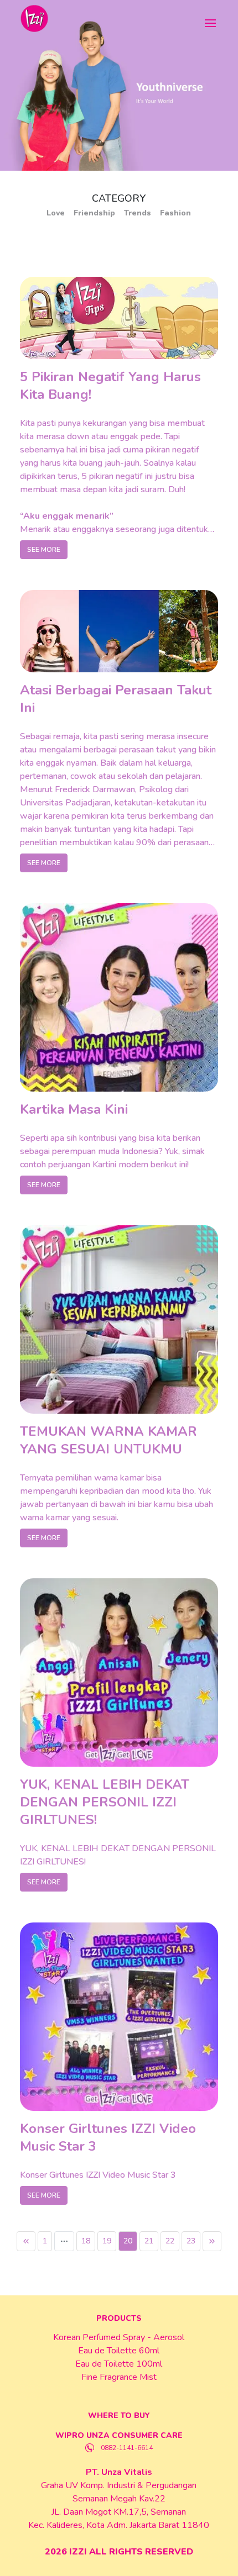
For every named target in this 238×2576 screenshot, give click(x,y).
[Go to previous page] (26, 2241)
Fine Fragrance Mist (119, 2377)
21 (149, 2241)
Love (56, 213)
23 (191, 2241)
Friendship (94, 213)
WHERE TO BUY (119, 2416)
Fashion (175, 213)
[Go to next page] (212, 2241)
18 (86, 2241)
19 (107, 2241)
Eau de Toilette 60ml (119, 2351)
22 (170, 2241)
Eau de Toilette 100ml (119, 2364)
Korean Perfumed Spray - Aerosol (119, 2337)
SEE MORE (44, 550)
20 (128, 2241)
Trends (138, 213)
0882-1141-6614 (127, 2448)
